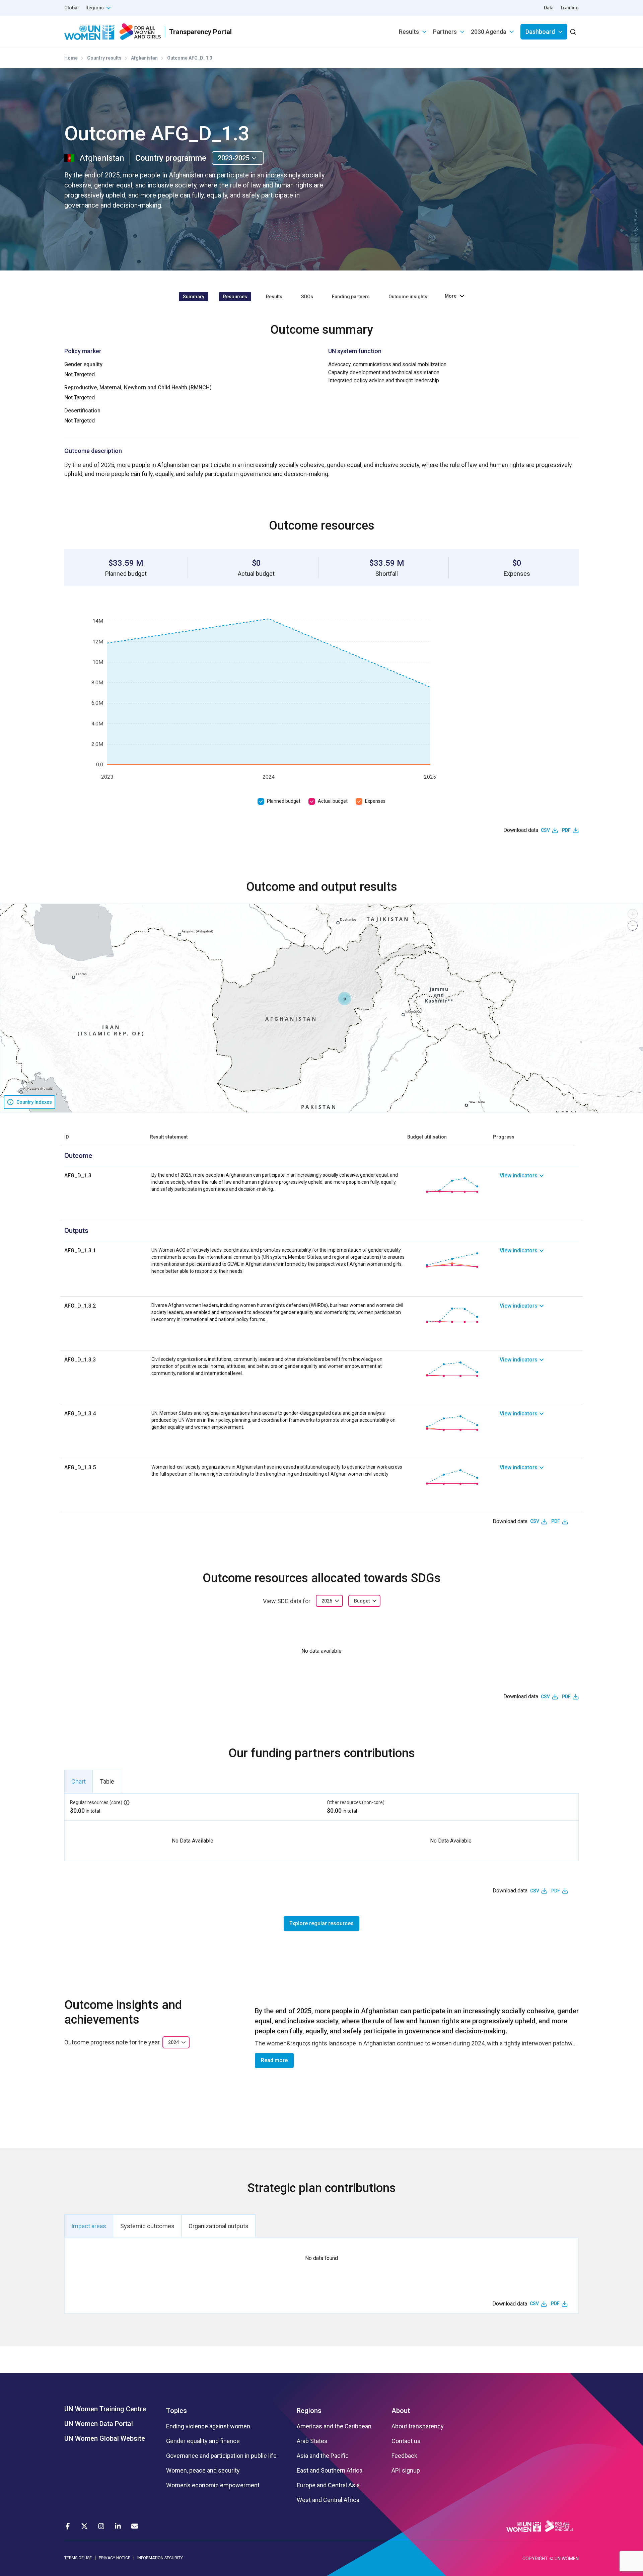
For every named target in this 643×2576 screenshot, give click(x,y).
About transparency (418, 2426)
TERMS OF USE (78, 2558)
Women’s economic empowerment (213, 2485)
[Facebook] (68, 2526)
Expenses (375, 801)
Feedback (404, 2456)
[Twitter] (84, 2526)
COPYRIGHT (535, 2559)
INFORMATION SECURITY (160, 2558)
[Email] (135, 2526)
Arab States (312, 2441)
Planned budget (284, 801)
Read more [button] (274, 2060)
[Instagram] (101, 2526)
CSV (545, 830)
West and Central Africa (328, 2500)
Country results (104, 58)
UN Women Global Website (105, 2438)
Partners (445, 32)
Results (409, 32)
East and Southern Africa (330, 2471)
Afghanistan (144, 58)
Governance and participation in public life (221, 2456)
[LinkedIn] (118, 2526)
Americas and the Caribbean (334, 2426)
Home (71, 58)
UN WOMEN (567, 2559)
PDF (566, 830)
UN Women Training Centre (105, 2409)
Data (549, 8)
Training (569, 8)
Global (72, 8)
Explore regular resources (321, 1923)
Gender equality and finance (203, 2441)
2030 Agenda (489, 32)
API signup (406, 2471)
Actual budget (333, 801)
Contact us (406, 2441)
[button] (345, 999)
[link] (539, 1185)
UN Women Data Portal (99, 2424)
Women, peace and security (203, 2471)
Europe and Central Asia (328, 2485)
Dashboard (540, 32)
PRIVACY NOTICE (115, 2558)
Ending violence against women (208, 2426)
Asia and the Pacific (323, 2456)
